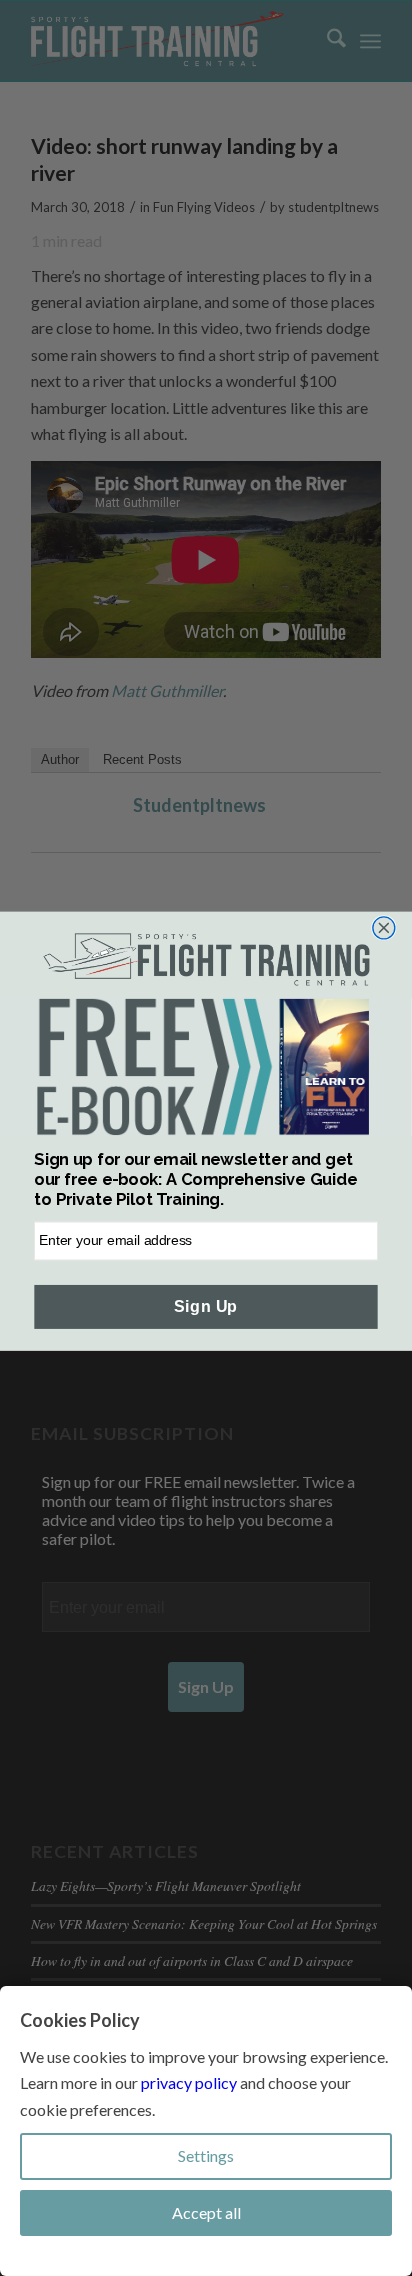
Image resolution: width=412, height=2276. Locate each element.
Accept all (206, 2212)
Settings (206, 2155)
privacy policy (189, 2082)
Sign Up (205, 1306)
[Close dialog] (384, 928)
